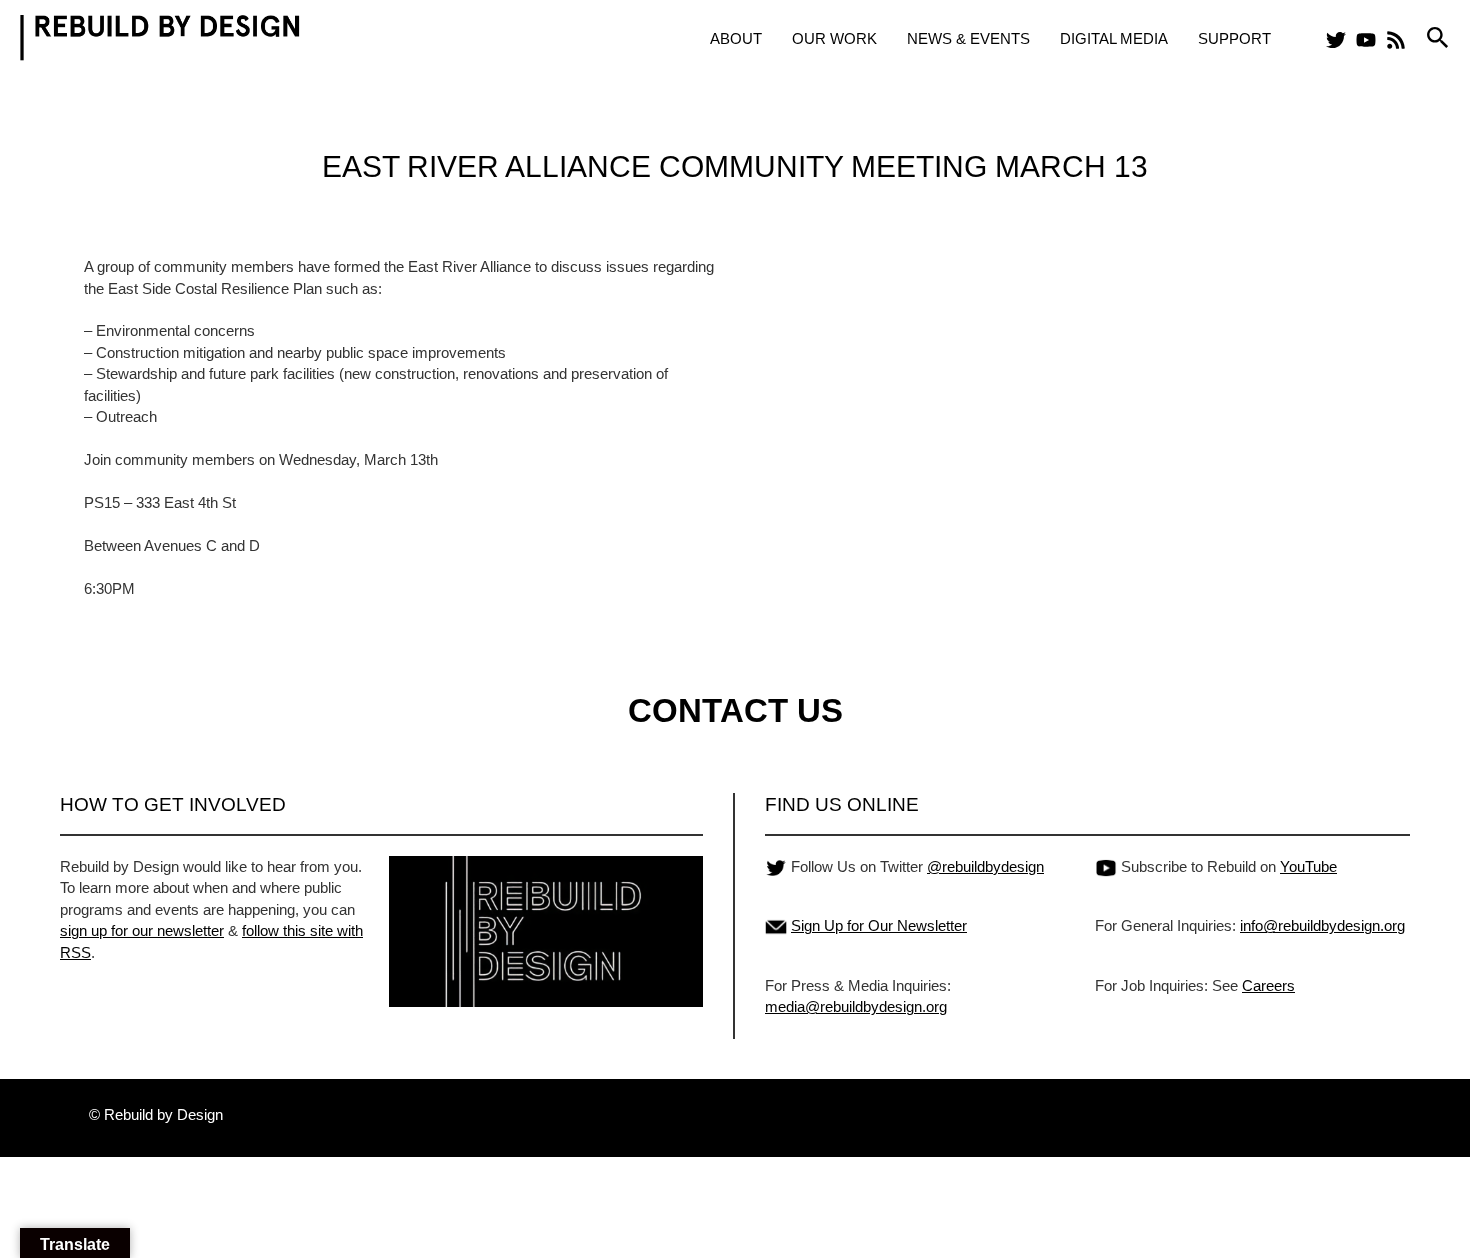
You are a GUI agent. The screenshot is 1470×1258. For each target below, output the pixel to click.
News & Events (968, 38)
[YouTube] (1366, 40)
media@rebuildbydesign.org (856, 1006)
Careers (1268, 985)
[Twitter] (1336, 40)
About (736, 38)
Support (1234, 38)
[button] (1438, 38)
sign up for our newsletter (142, 930)
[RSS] (1396, 40)
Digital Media (1114, 38)
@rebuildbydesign (985, 866)
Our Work (834, 38)
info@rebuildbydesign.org (1322, 925)
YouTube (1308, 866)
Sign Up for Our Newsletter (879, 925)
